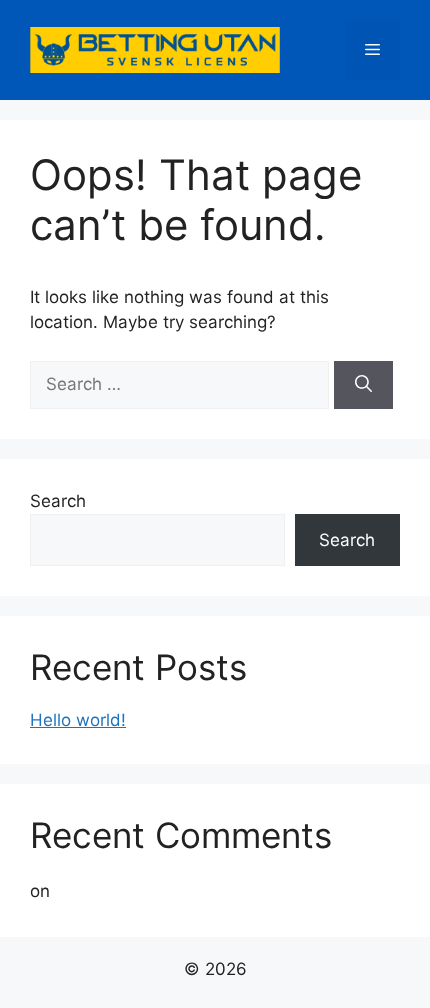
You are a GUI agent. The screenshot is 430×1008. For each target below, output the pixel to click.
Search (58, 501)
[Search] (363, 385)
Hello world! (78, 720)
